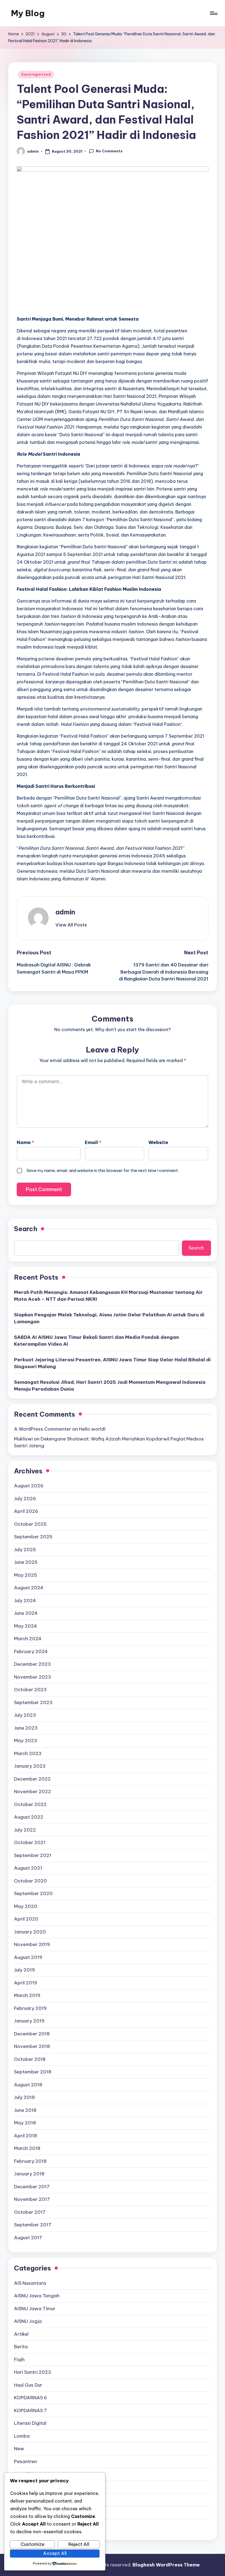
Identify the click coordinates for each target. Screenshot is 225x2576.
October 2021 (30, 1842)
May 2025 (26, 1575)
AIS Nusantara (30, 2283)
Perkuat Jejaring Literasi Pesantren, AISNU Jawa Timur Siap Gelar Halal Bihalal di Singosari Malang (112, 1363)
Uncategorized (36, 74)
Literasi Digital (30, 2423)
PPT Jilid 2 (25, 2474)
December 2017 (32, 2187)
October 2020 (30, 1881)
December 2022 (32, 1779)
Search (26, 1229)
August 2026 (29, 1486)
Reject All (79, 2544)
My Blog (28, 13)
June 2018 (25, 2110)
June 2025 (26, 1562)
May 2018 (25, 2123)
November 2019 (32, 1944)
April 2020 (26, 1919)
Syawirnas (26, 2500)
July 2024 (25, 1601)
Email (93, 1142)
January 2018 (29, 2174)
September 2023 (33, 1702)
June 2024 (26, 1613)
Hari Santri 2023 (33, 2372)
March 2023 (28, 1753)
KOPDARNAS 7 (30, 2410)
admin (65, 912)
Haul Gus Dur (28, 2385)
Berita (21, 2347)
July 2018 (24, 2097)
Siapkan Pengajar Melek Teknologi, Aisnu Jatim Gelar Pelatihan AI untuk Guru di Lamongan (109, 1318)
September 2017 (33, 2225)
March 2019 (27, 1995)
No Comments (109, 151)
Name (25, 1142)
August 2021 (28, 1868)
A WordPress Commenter (43, 1429)
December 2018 (32, 2034)
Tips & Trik (26, 2512)
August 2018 (28, 2085)
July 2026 (25, 1499)
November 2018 (32, 2046)
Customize (33, 2544)
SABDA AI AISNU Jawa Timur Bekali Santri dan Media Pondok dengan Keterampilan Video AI (96, 1341)
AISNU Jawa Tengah (37, 2296)
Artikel (21, 2334)
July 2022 (25, 1830)
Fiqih (19, 2360)
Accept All (55, 2553)
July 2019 (24, 1970)
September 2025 (33, 1537)
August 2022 (29, 1817)
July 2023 (25, 1715)
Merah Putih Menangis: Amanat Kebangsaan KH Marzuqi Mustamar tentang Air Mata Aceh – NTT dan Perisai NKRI (108, 1296)
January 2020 (30, 1932)
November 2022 (33, 1791)
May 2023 (26, 1741)
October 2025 (30, 1524)
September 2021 (33, 1855)
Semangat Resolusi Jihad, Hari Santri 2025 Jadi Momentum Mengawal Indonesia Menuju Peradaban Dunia (110, 1386)
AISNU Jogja (28, 2321)
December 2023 (32, 1664)
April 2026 (26, 1511)
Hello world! (92, 1429)
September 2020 (33, 1893)
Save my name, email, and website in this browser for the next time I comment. (103, 1170)
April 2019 (26, 1983)
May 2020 (26, 1906)
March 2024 (28, 1639)
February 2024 (31, 1651)
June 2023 (26, 1728)
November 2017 (32, 2199)
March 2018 (27, 2148)
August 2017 (28, 2238)
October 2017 (30, 2212)
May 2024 (26, 1626)
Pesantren (26, 2461)
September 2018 (33, 2072)
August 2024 (29, 1588)
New (19, 2449)
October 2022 (30, 1804)
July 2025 (25, 1550)
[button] (71, 925)
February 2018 (30, 2161)
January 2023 (30, 1766)
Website (158, 1142)
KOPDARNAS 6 (30, 2398)
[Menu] (213, 13)
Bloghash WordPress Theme (166, 2565)
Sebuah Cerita (30, 2487)
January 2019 (29, 2021)
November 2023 (33, 1677)
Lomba (22, 2436)
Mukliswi (23, 1439)
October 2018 (30, 2059)
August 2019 (28, 1957)
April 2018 (26, 2136)
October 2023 (30, 1690)
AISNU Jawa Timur (35, 2309)
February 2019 (30, 2008)
